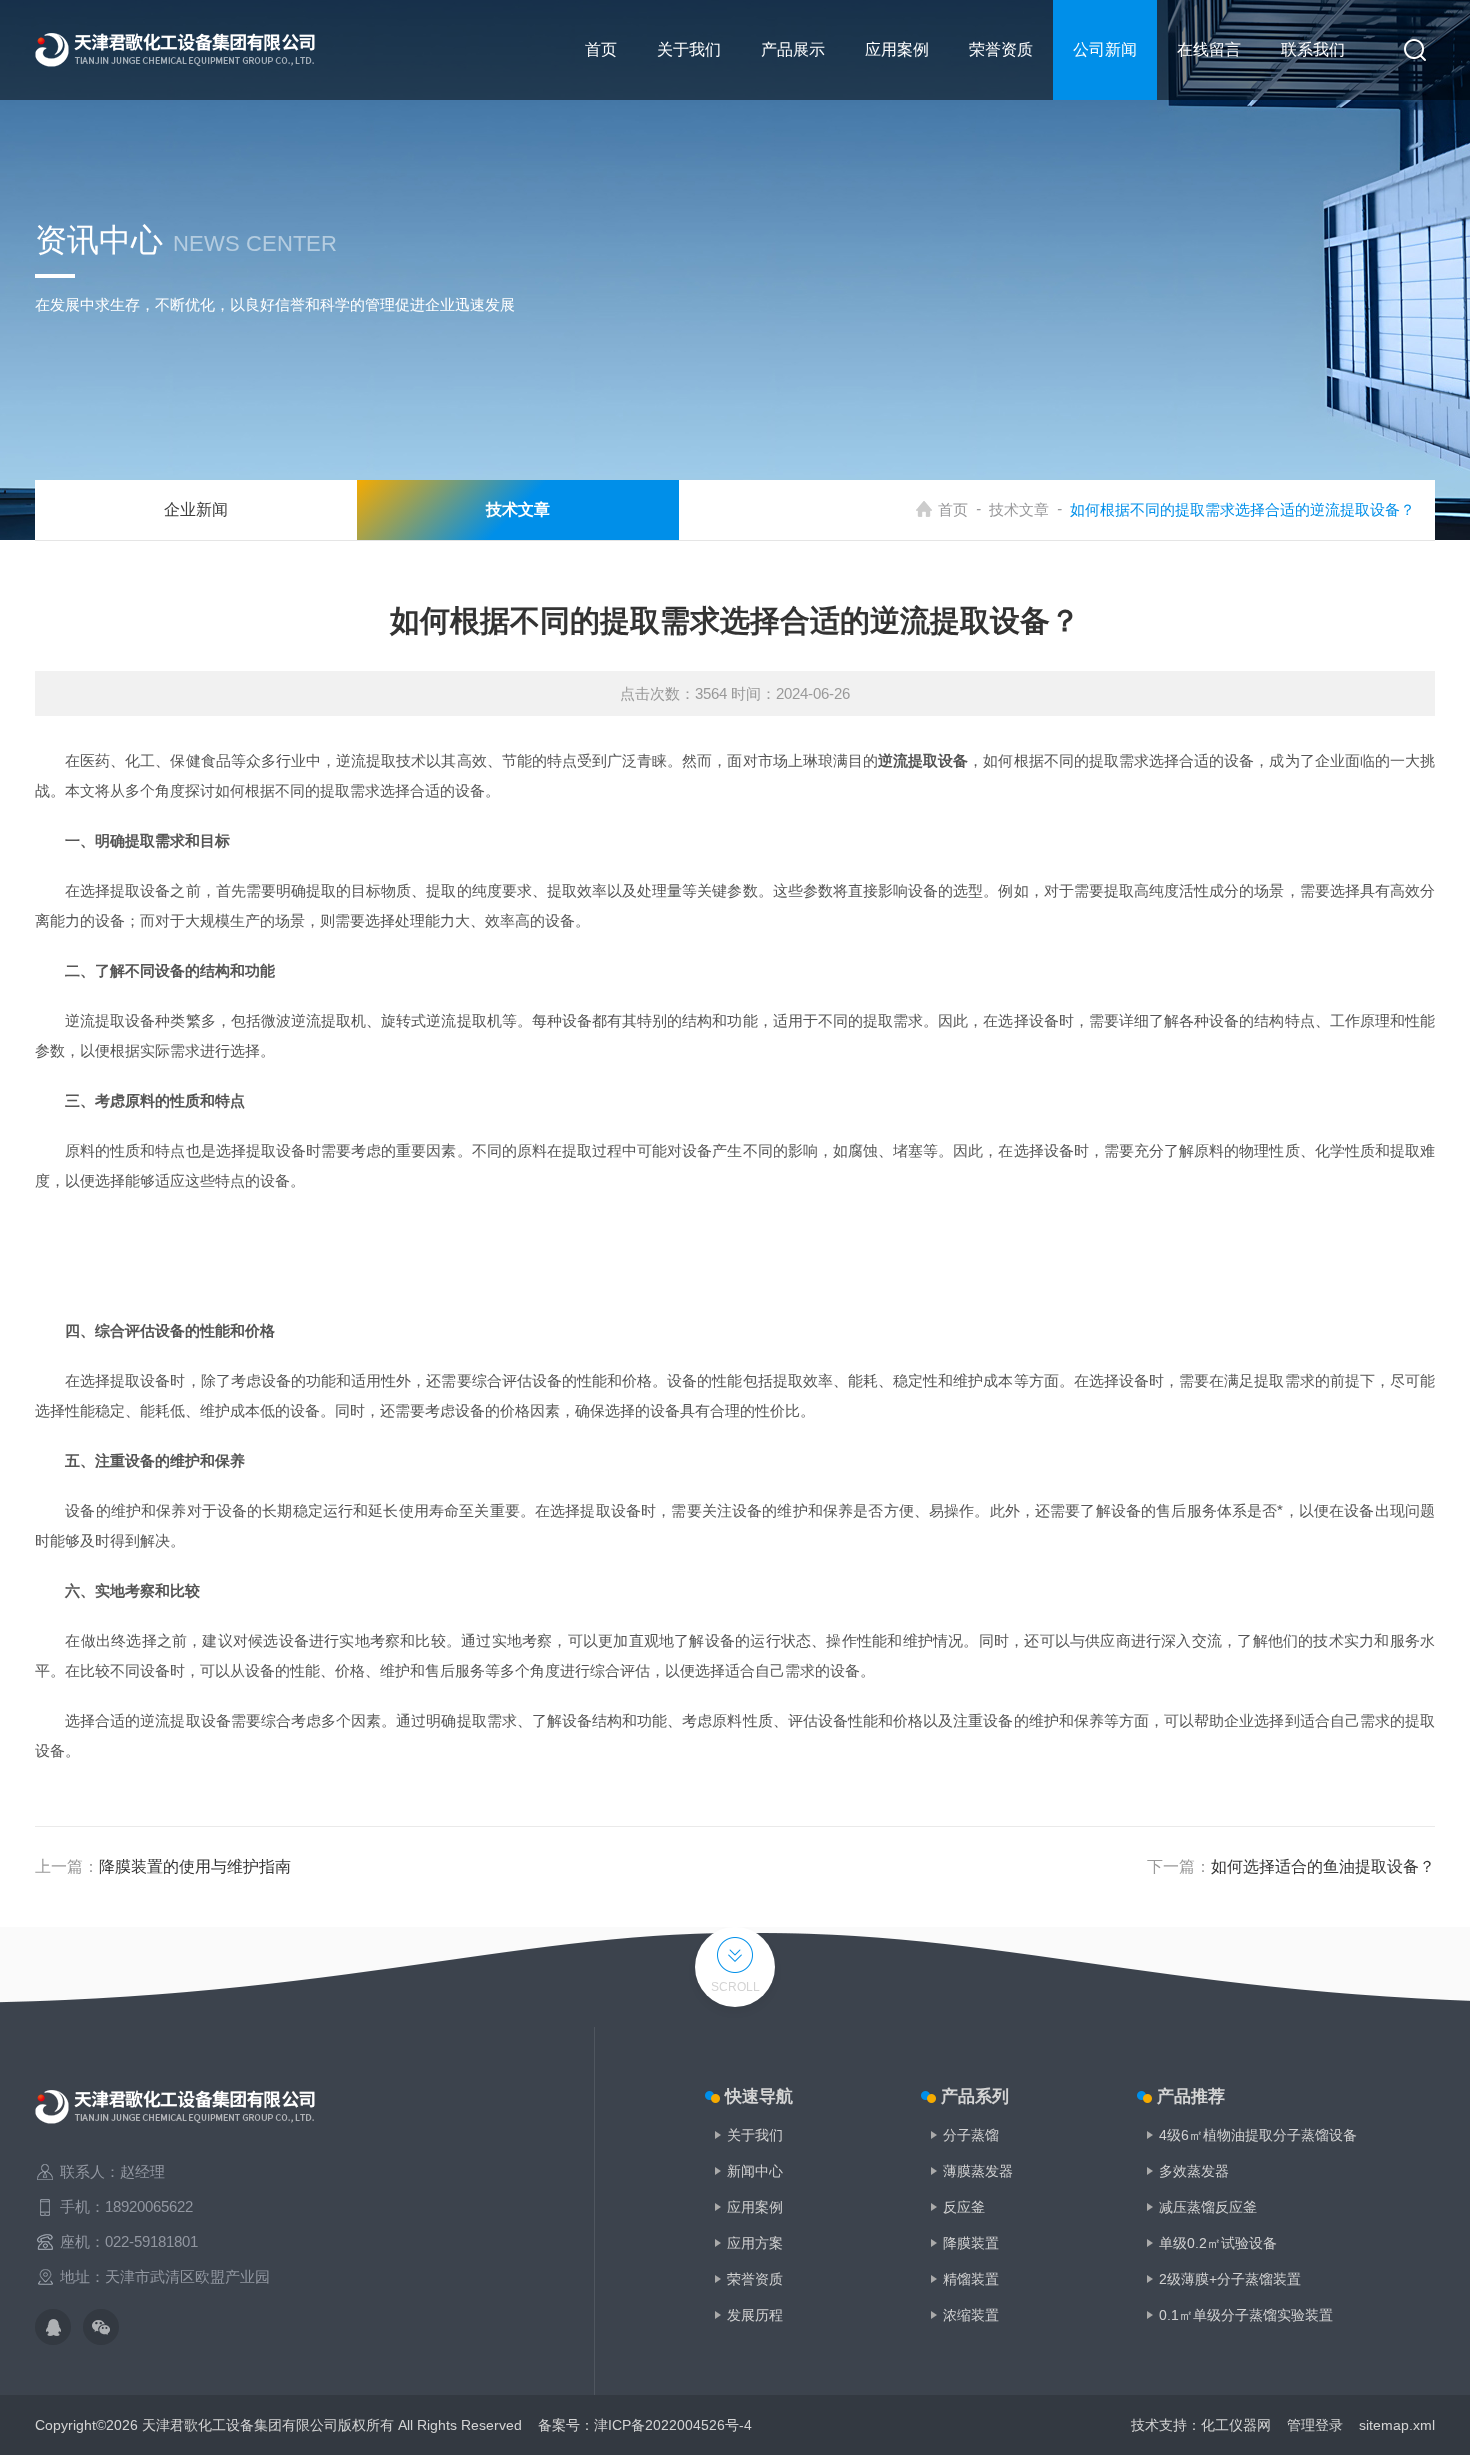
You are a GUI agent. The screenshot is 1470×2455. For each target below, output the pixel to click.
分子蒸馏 (971, 2135)
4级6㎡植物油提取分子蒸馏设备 (1258, 2135)
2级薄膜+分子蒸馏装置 (1230, 2279)
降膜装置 (971, 2243)
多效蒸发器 (1194, 2171)
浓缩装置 (971, 2315)
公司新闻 (1105, 49)
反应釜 (964, 2207)
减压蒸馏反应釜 (1208, 2207)
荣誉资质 (1001, 49)
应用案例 (897, 49)
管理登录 (1315, 2425)
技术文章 (1019, 509)
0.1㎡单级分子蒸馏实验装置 (1246, 2315)
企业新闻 (196, 509)
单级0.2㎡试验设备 (1218, 2243)
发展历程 (755, 2315)
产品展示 (793, 49)
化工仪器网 (1236, 2425)
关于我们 (689, 49)
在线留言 (1209, 49)
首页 (601, 49)
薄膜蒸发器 (978, 2171)
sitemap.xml (1397, 2425)
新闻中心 (755, 2171)
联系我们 (1313, 49)
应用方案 (755, 2243)
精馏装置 (971, 2279)
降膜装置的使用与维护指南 (195, 1866)
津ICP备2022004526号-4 (673, 2425)
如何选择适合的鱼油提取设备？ (1323, 1866)
